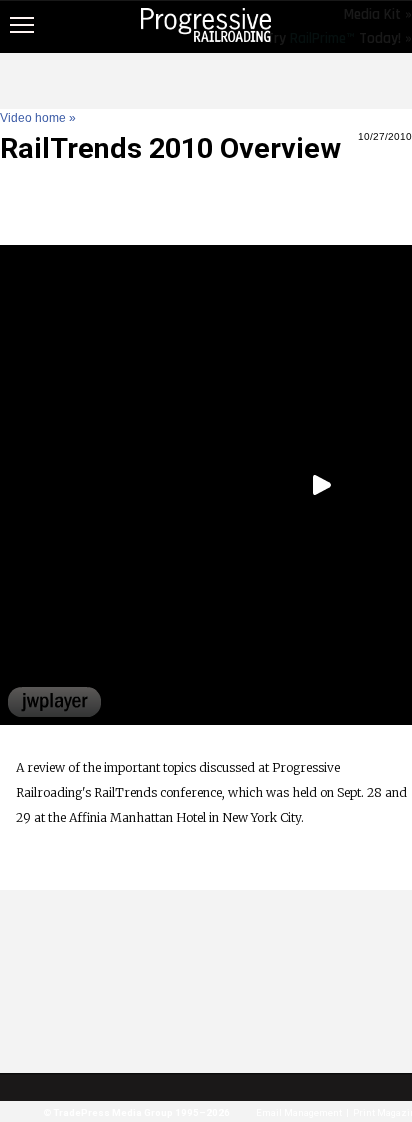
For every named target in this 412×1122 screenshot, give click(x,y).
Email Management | (300, 1112)
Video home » (38, 118)
